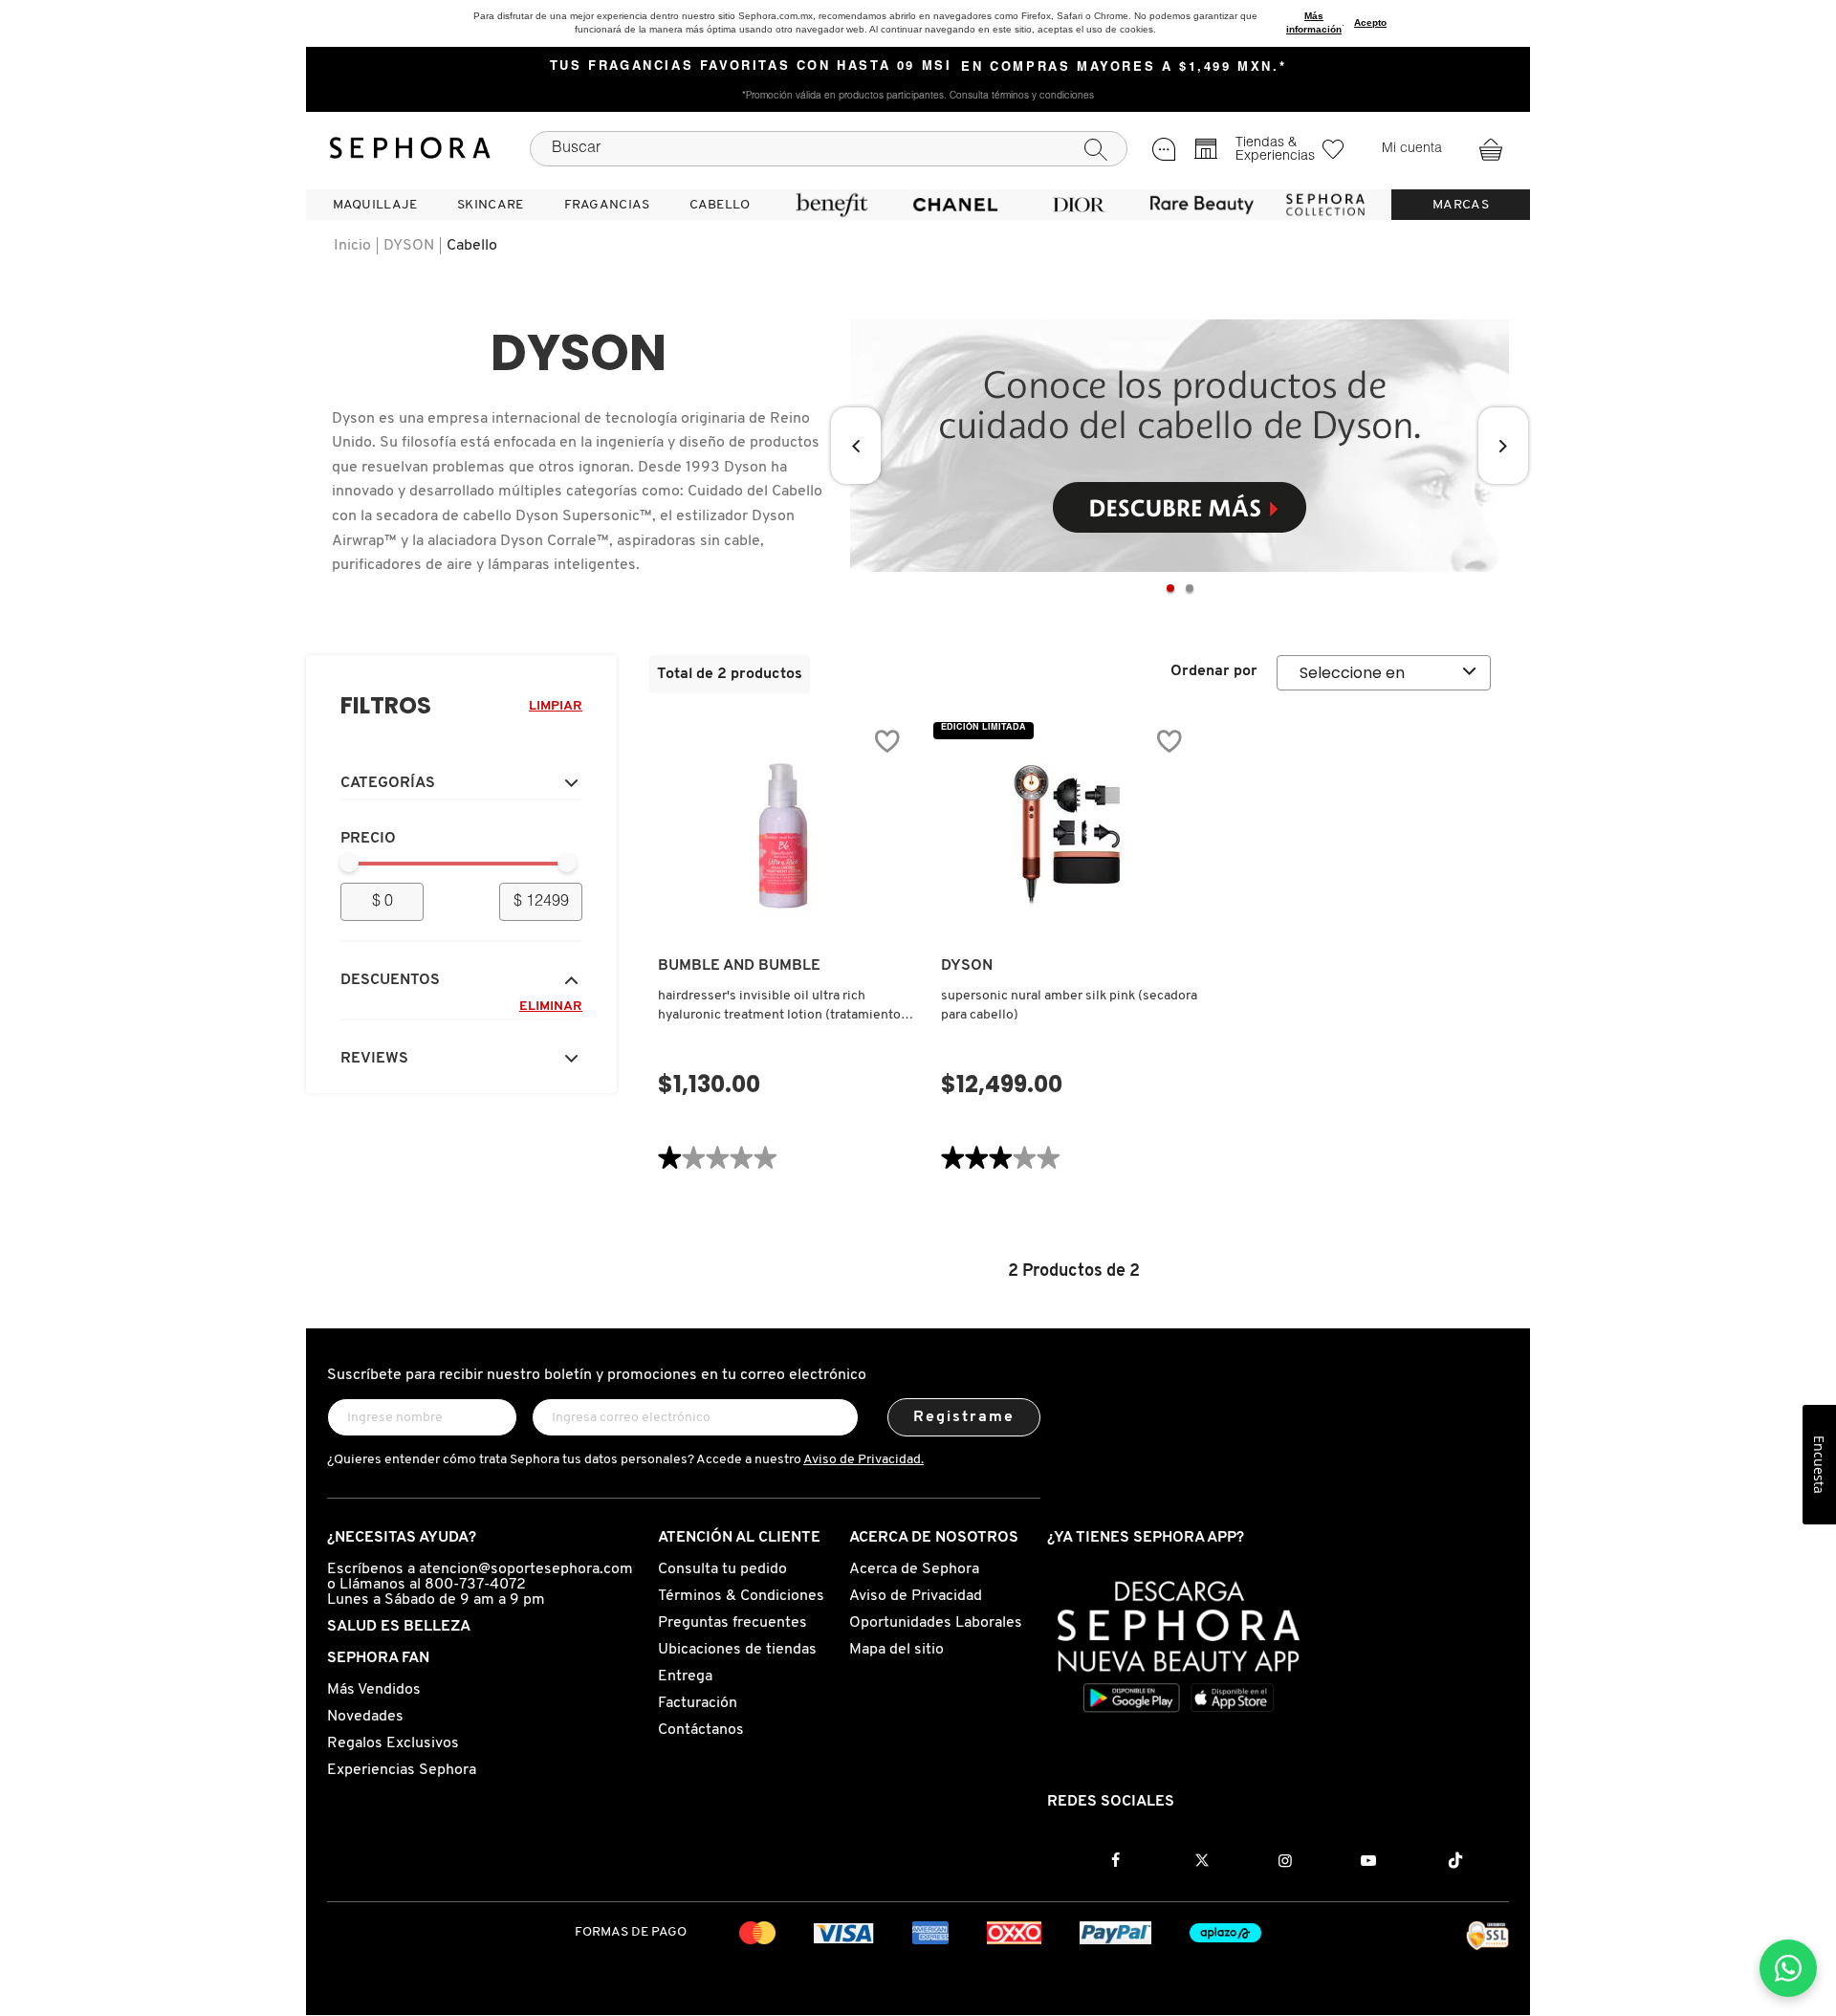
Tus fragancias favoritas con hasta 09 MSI (751, 67)
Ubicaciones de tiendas (737, 1650)
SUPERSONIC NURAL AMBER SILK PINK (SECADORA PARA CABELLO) (1069, 1006)
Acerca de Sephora (914, 1569)
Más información (1314, 22)
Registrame (964, 1417)
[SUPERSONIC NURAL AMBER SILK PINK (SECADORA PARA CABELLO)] (1066, 836)
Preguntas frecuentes (732, 1623)
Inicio (352, 246)
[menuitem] (375, 205)
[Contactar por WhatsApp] (1788, 1968)
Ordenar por (1214, 671)
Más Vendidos (374, 1690)
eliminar (551, 1007)
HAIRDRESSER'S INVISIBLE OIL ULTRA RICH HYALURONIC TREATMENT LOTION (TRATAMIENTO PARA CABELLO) (779, 1007)
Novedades (365, 1717)
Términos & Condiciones (741, 1596)
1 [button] (1170, 588)
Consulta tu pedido (722, 1569)
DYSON (409, 246)
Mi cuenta (1412, 149)
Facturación (698, 1703)
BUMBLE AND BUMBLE (739, 966)
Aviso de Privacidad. (863, 1460)
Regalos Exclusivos (393, 1743)
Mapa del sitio (896, 1650)
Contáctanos (701, 1730)
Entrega (685, 1676)
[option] (1180, 446)
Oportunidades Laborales (936, 1623)
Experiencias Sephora (402, 1770)
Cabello (472, 246)
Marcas (1461, 205)
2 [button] (1190, 588)
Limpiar (556, 706)
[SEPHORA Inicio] (410, 148)
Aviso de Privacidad (916, 1596)
